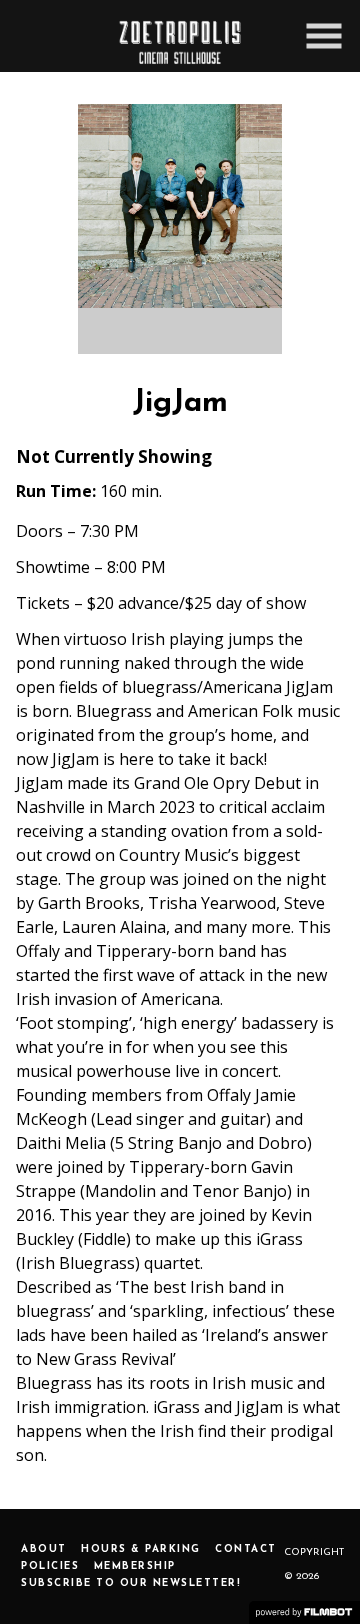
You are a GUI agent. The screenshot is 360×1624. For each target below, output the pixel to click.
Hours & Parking (141, 1549)
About (44, 1549)
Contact (246, 1549)
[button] (324, 36)
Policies (50, 1566)
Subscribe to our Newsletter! (131, 1583)
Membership (135, 1566)
